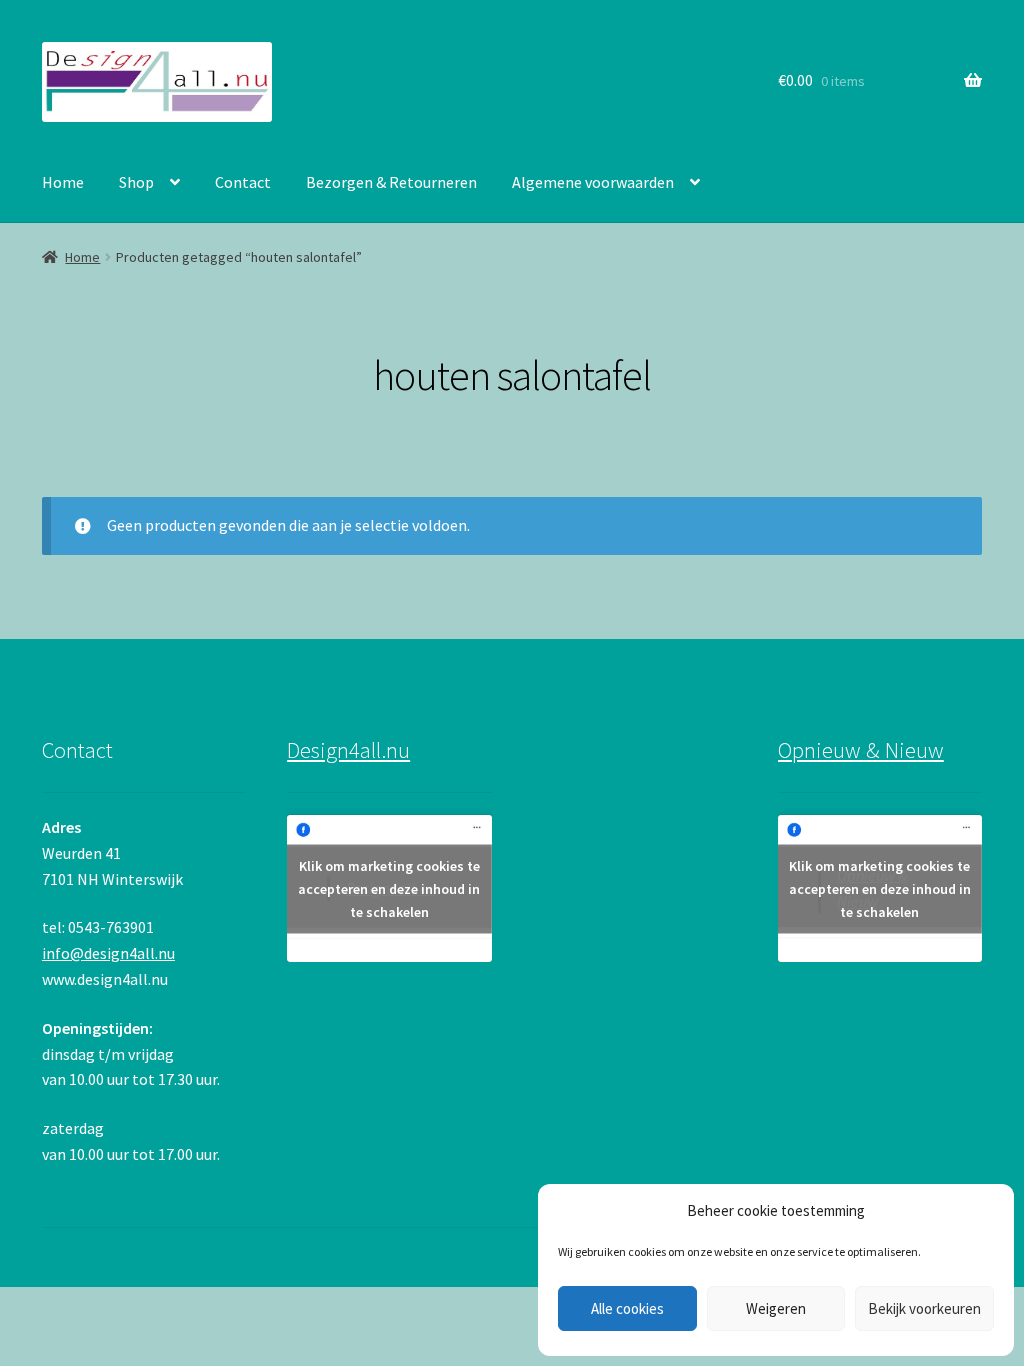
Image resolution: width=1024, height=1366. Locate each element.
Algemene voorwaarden (593, 182)
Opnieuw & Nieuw (861, 750)
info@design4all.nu (108, 953)
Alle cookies (627, 1308)
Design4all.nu (348, 750)
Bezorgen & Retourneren (391, 182)
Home (63, 182)
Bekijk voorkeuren (924, 1308)
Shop (136, 182)
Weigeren (776, 1308)
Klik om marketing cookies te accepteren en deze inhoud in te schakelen (389, 888)
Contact (243, 182)
